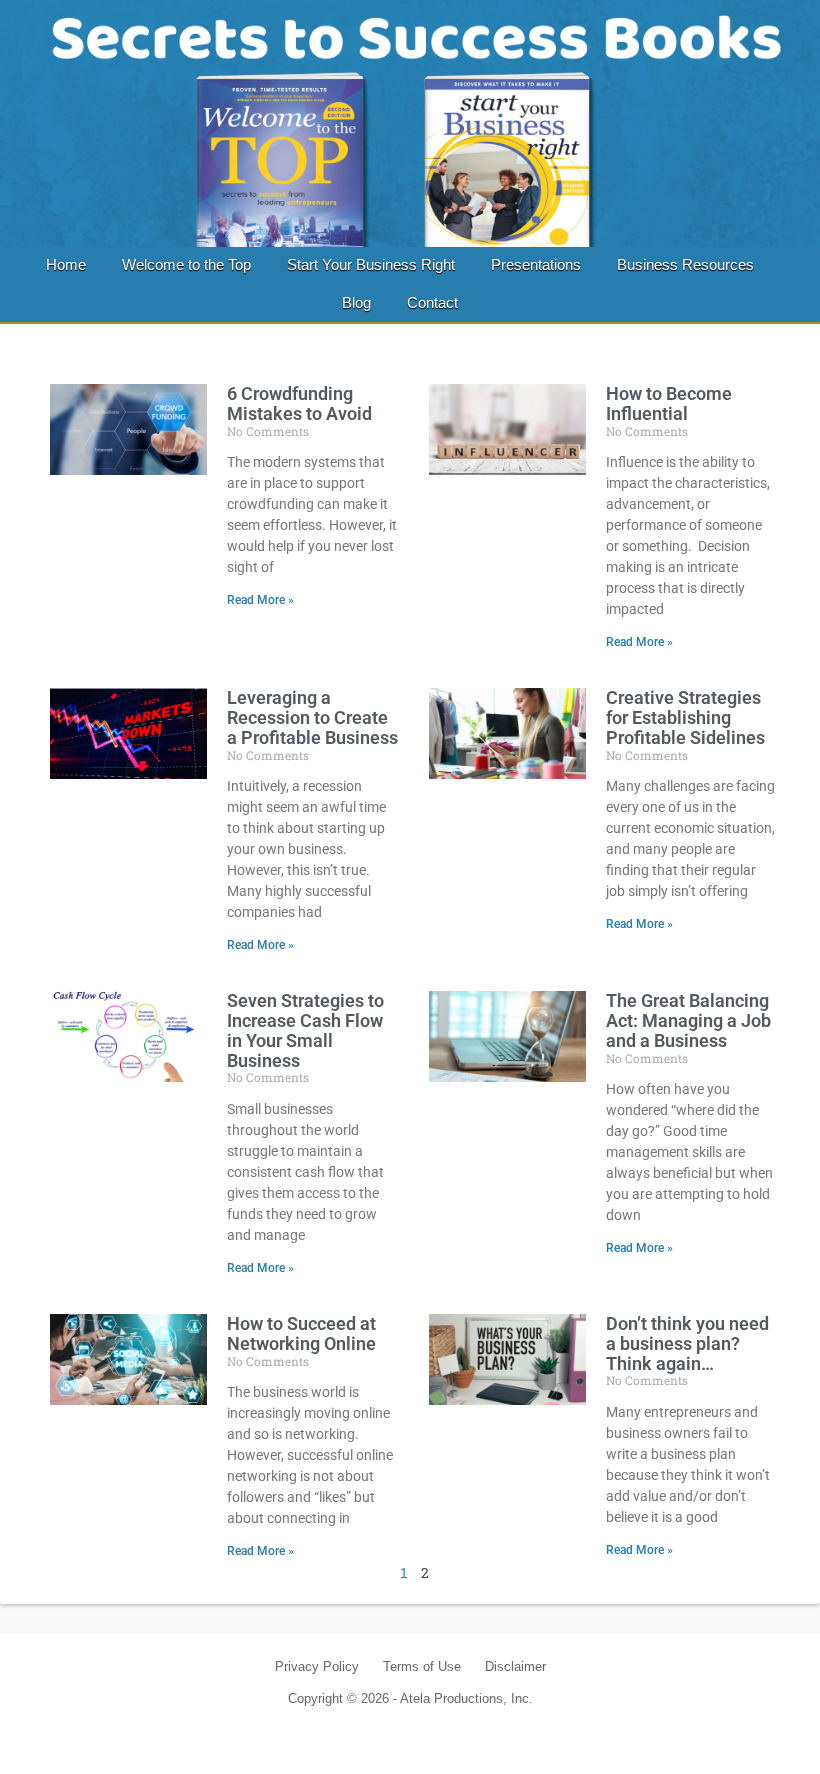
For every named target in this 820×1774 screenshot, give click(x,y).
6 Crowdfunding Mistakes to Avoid (299, 403)
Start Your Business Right (371, 264)
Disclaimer (515, 1666)
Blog (356, 302)
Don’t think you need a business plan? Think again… (687, 1343)
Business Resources (685, 264)
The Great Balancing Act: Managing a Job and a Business (688, 1020)
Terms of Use (422, 1666)
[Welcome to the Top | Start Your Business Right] (410, 123)
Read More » (260, 600)
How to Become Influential (669, 403)
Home (66, 264)
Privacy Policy (317, 1666)
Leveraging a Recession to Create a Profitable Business (312, 717)
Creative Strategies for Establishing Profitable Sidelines (685, 717)
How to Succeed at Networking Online (301, 1333)
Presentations (536, 264)
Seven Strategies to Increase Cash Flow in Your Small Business (305, 1030)
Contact (432, 302)
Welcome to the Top (186, 264)
